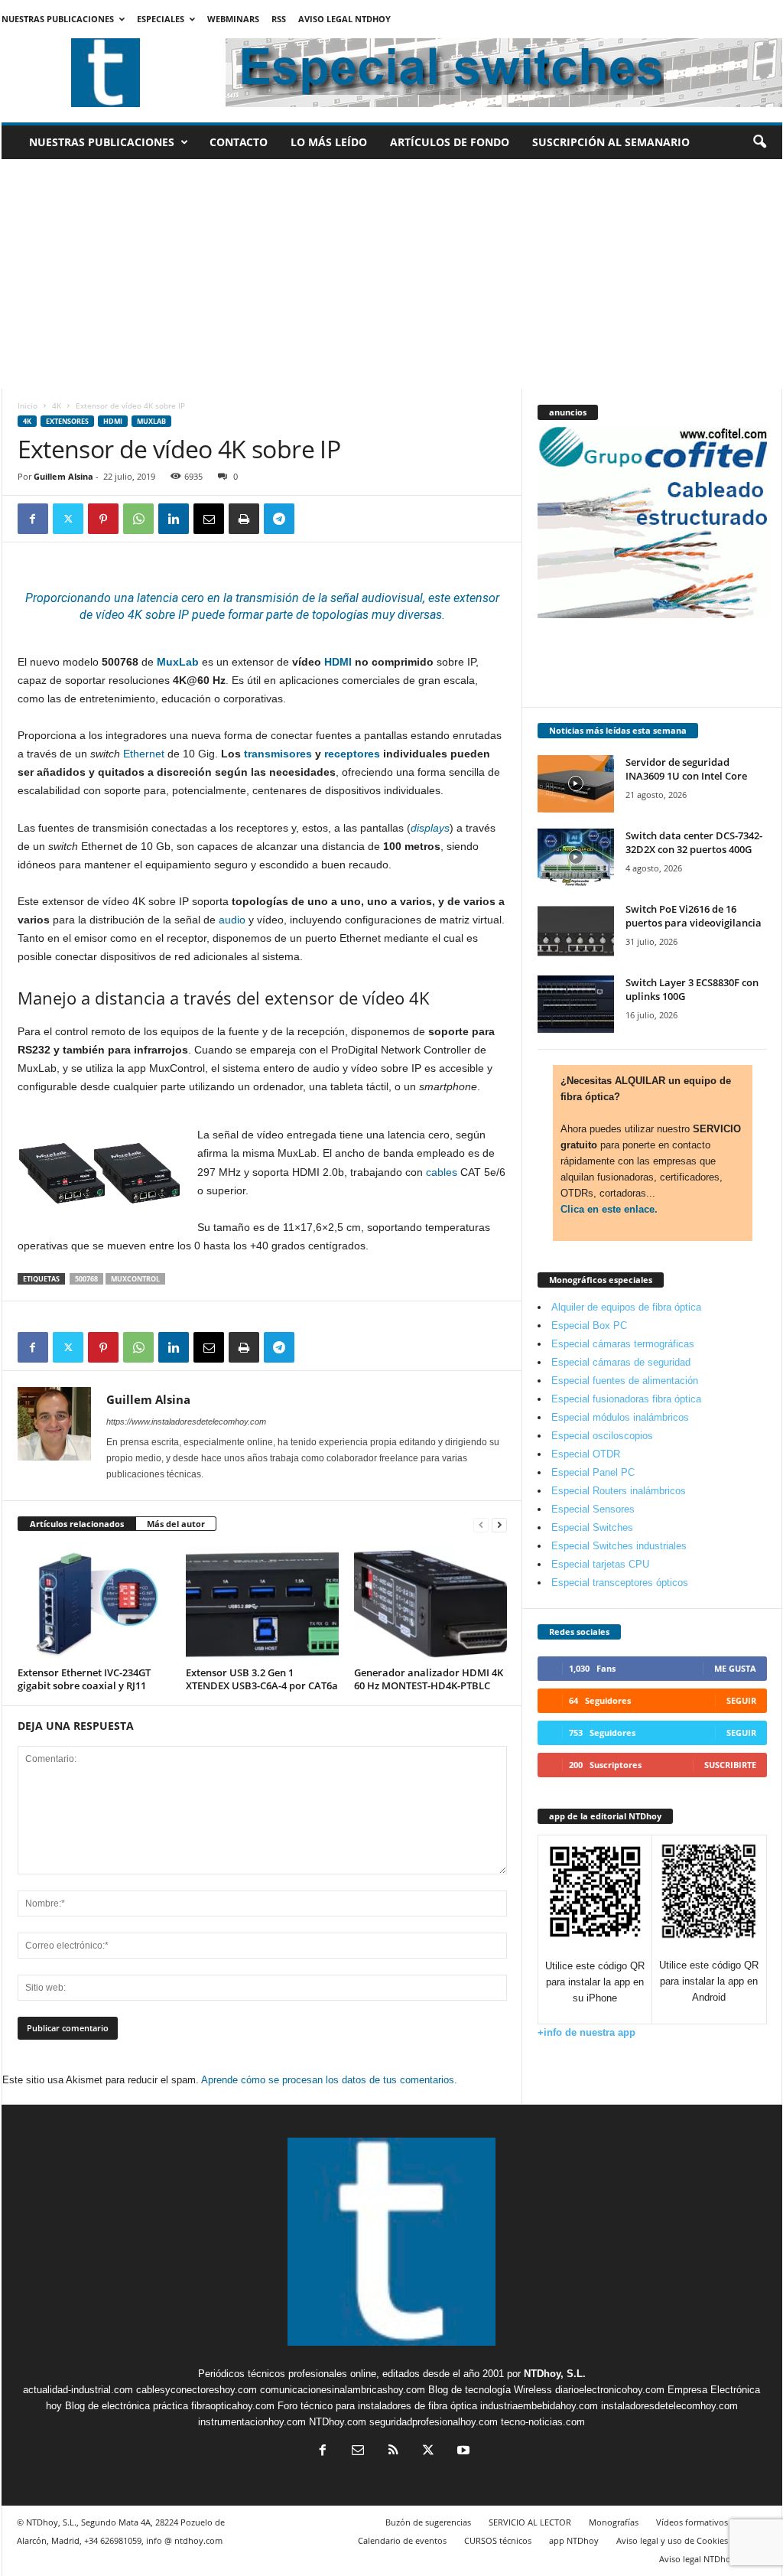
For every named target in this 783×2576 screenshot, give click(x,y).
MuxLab (151, 421)
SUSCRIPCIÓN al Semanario (611, 142)
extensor (475, 598)
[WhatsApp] (138, 519)
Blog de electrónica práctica (127, 2406)
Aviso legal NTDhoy (344, 19)
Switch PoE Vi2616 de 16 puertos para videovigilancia (694, 916)
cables (442, 1172)
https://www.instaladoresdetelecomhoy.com (186, 1422)
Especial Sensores (593, 1509)
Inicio (28, 405)
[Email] (209, 519)
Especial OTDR (586, 1454)
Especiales (161, 19)
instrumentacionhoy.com (252, 2422)
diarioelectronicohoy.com (610, 2390)
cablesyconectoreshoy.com (197, 2390)
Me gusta (735, 1668)
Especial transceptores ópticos (620, 1583)
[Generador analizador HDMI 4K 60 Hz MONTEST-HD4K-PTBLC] (430, 1604)
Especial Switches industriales (619, 1546)
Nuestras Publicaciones (58, 19)
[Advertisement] (392, 274)
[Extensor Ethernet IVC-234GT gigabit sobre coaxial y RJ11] (94, 1604)
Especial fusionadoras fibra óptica (626, 1399)
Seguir (741, 1700)
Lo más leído (329, 142)
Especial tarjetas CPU (600, 1564)
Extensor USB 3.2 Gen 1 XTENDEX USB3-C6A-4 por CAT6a (262, 1679)
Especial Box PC (589, 1325)
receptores (352, 754)
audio (232, 920)
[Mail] (358, 2452)
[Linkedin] (174, 519)
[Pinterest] (103, 519)
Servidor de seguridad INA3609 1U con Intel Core (686, 769)
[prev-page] (481, 1524)
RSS (279, 19)
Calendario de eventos (402, 2540)
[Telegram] (279, 519)
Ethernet (144, 754)
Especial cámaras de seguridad (621, 1362)
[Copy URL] (314, 519)
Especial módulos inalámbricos (620, 1417)
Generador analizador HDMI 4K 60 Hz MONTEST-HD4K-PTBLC (429, 1679)
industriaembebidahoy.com (539, 2406)
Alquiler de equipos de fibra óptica (626, 1307)
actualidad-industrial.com (78, 2390)
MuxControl (135, 1279)
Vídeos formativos (692, 2522)
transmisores (278, 754)
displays (430, 828)
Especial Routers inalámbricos (619, 1491)
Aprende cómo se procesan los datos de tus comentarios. (329, 2080)
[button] (759, 142)
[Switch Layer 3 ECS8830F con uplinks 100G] (576, 1004)
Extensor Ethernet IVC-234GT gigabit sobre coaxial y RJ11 (84, 1679)
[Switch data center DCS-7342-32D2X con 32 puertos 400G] (576, 857)
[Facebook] (33, 519)
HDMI (113, 421)
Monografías (614, 2522)
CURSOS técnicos (498, 2540)
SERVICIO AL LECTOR (530, 2522)
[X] (68, 519)
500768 (86, 1279)
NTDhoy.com (338, 2422)
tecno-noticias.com (543, 2422)
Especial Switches (592, 1527)
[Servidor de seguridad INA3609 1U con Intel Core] (576, 784)
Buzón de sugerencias (428, 2522)
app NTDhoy (574, 2540)
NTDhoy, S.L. (555, 2374)
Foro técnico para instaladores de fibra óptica (377, 2406)
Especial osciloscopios (602, 1436)
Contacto (239, 142)
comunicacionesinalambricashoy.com (343, 2390)
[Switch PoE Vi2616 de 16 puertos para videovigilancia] (576, 931)
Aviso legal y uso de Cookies (672, 2540)
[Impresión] (244, 519)
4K (57, 405)
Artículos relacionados (77, 1524)
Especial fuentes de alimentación (625, 1381)
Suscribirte (730, 1765)
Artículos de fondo (450, 142)
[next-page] (499, 1524)
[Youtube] (462, 2452)
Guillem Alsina (63, 476)
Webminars (233, 19)
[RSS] (393, 2452)
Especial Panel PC (593, 1472)
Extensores (67, 421)
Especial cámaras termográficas (623, 1344)
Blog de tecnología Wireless (490, 2390)
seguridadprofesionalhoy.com (434, 2422)
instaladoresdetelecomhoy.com (669, 2406)
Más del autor (176, 1524)
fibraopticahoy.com (233, 2406)
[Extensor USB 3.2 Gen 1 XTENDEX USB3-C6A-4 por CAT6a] (262, 1604)
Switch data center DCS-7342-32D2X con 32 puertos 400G (694, 842)
